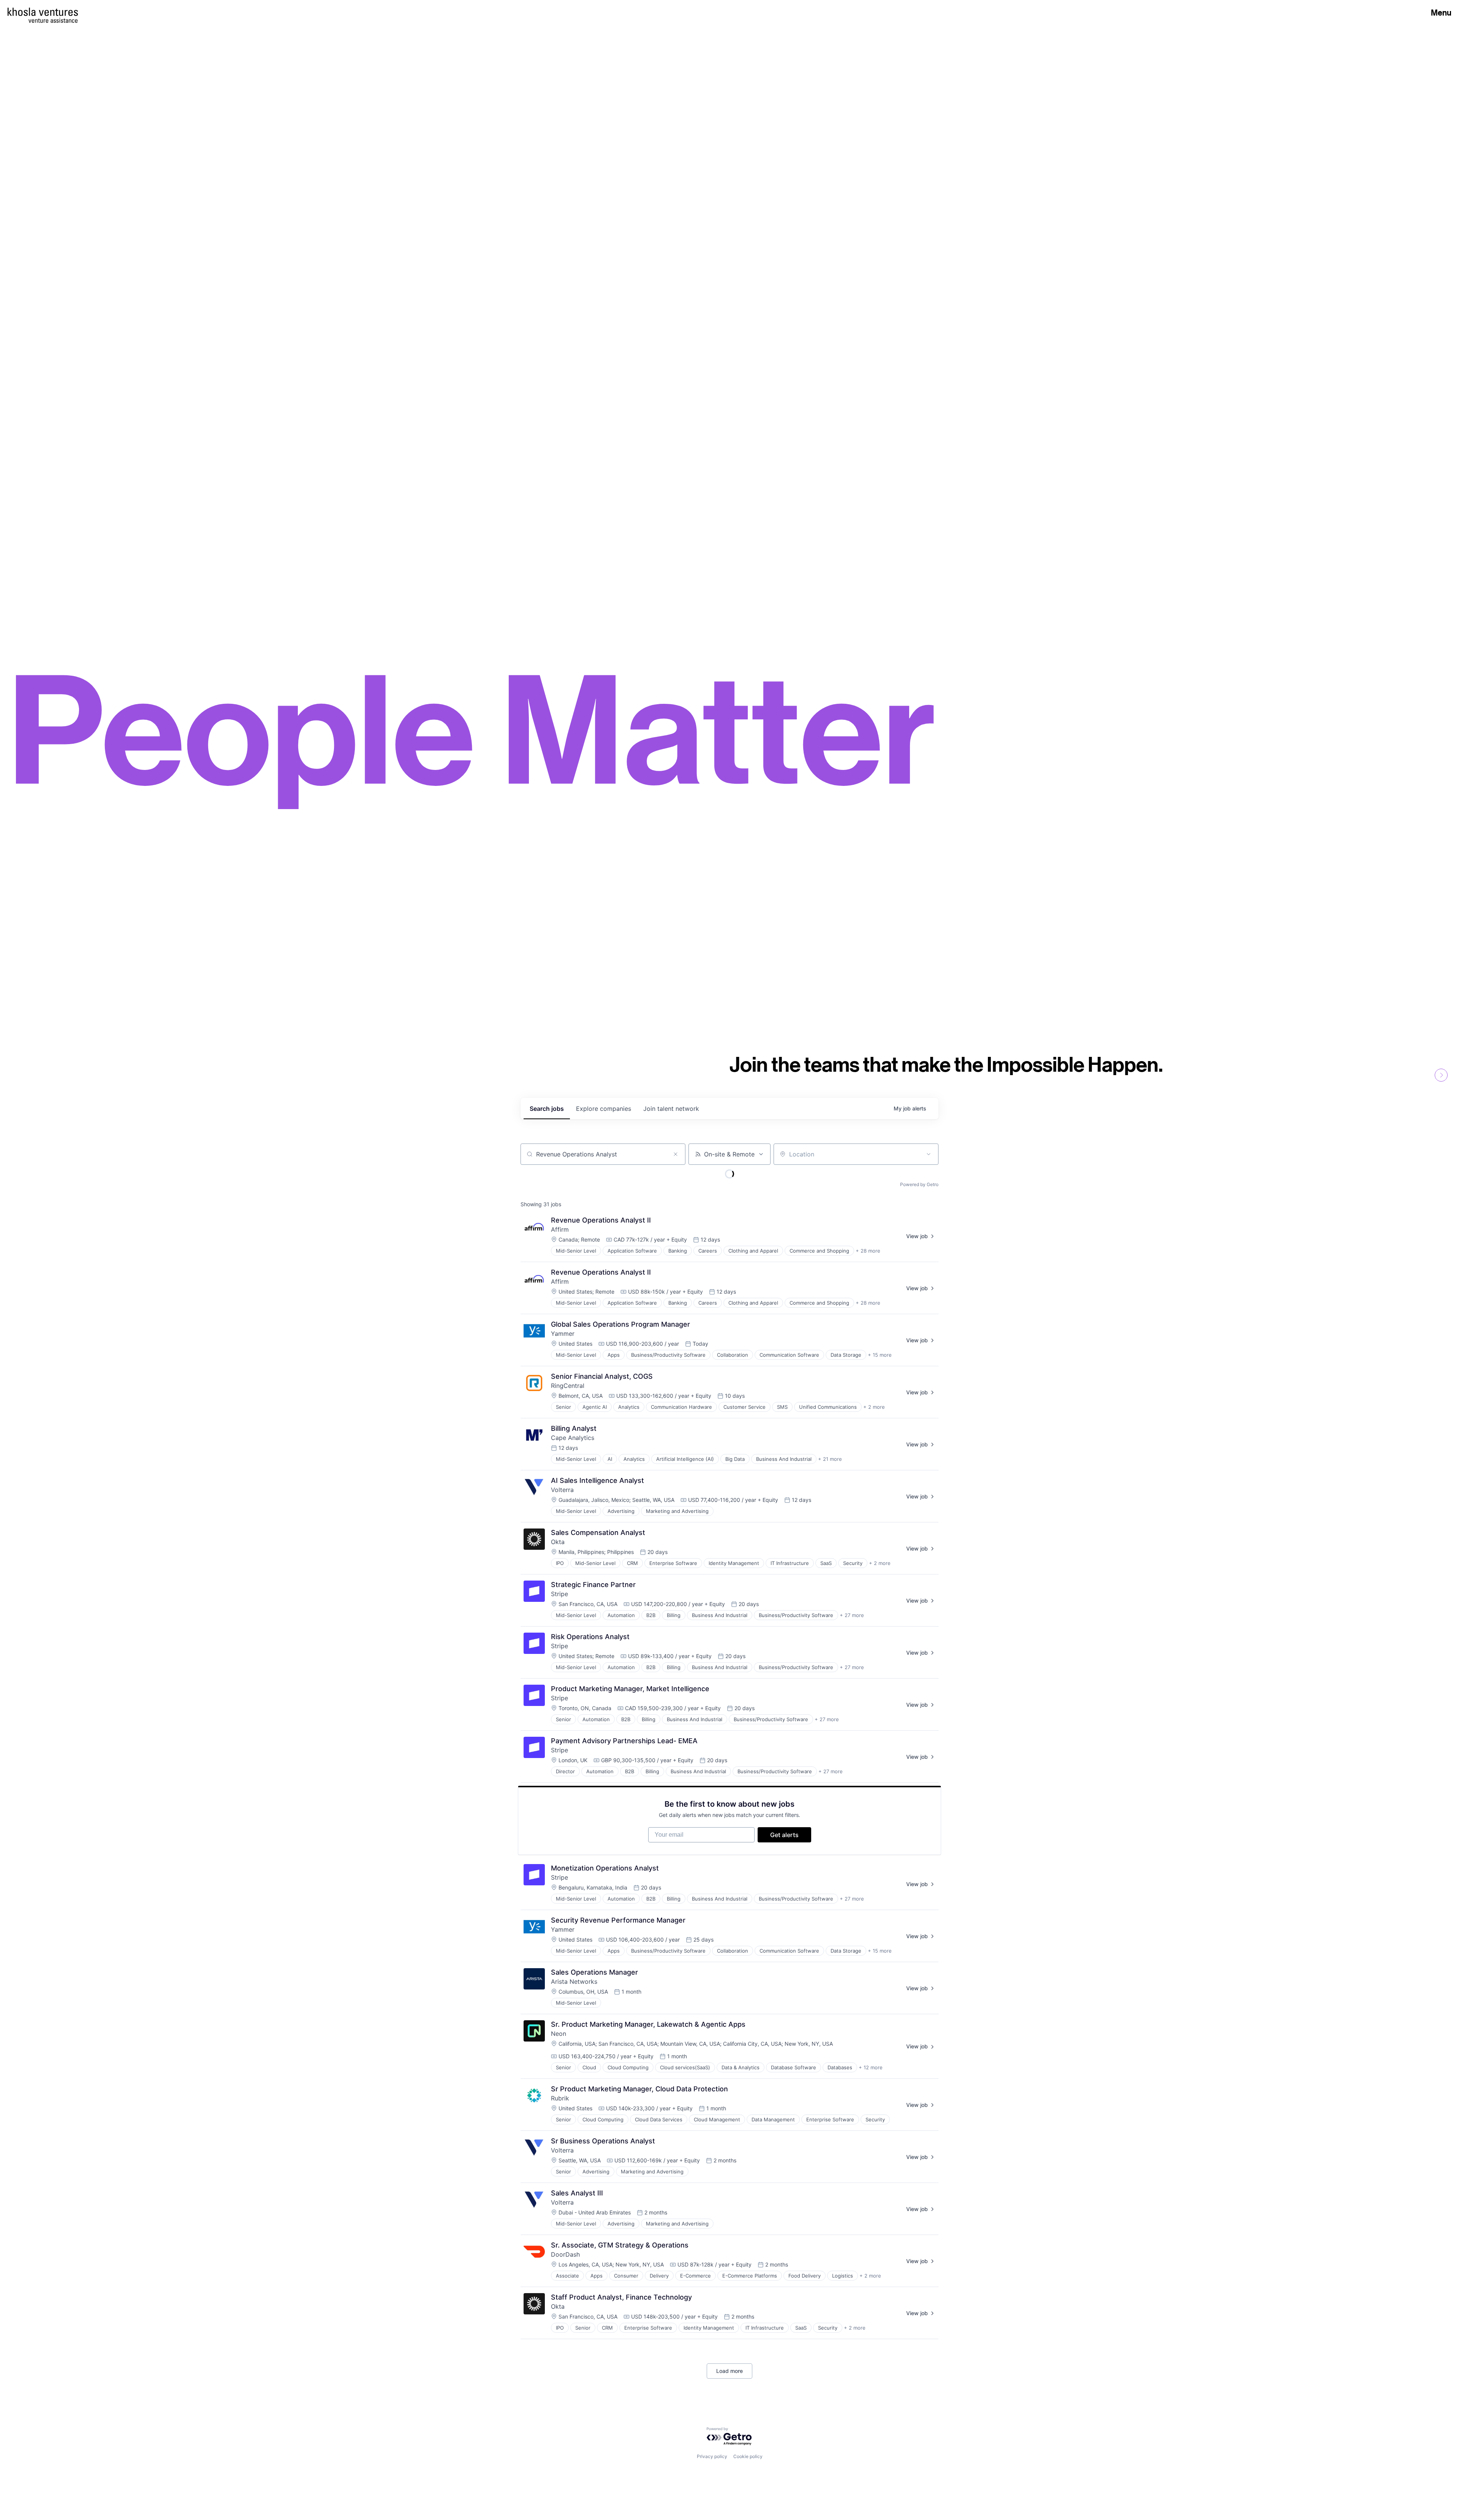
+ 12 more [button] (871, 2067)
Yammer (563, 1334)
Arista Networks (574, 1981)
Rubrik (560, 2098)
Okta (558, 1542)
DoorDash (565, 2254)
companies (604, 1109)
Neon (559, 2034)
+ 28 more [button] (868, 1251)
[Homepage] (43, 12)
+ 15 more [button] (880, 1355)
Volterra (562, 1490)
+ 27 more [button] (852, 1615)
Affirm (560, 1229)
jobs (547, 1109)
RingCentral (568, 1386)
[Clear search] (676, 1154)
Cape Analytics (573, 1438)
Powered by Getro (919, 1184)
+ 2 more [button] (874, 1407)
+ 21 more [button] (830, 1459)
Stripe (559, 1594)
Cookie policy (748, 2456)
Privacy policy (712, 2456)
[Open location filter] (929, 1154)
